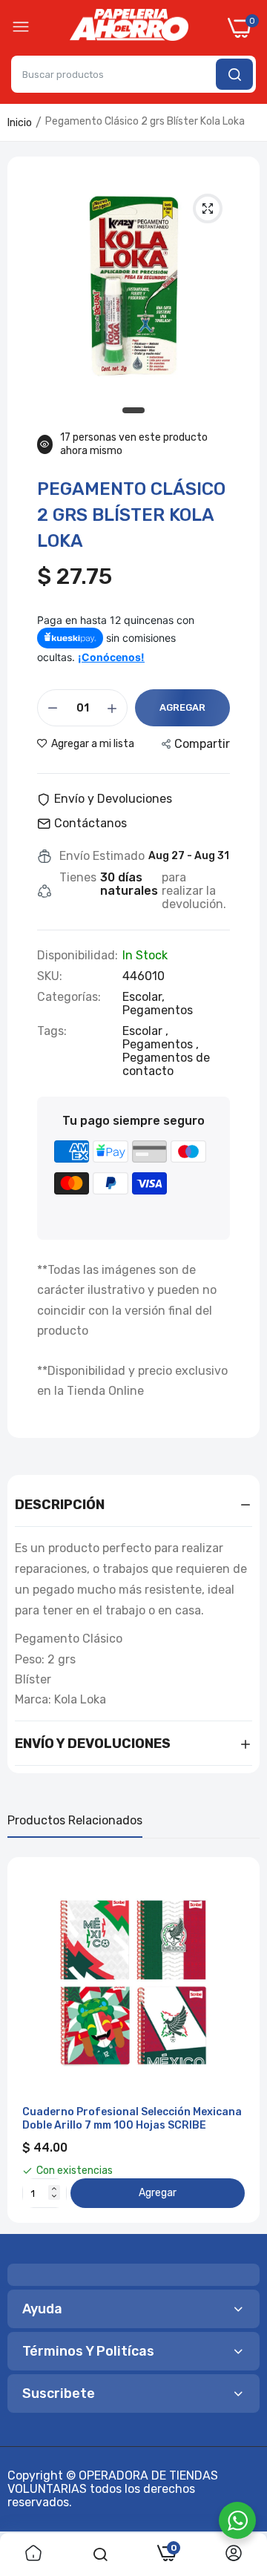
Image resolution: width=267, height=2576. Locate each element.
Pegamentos (158, 1010)
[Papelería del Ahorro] (129, 28)
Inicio (20, 123)
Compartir (202, 744)
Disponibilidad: (78, 956)
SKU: (50, 976)
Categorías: (69, 997)
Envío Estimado (102, 856)
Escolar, (144, 997)
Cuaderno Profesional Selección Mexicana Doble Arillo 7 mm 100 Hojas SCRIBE (132, 2119)
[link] (33, 2554)
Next (241, 2040)
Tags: (52, 1031)
